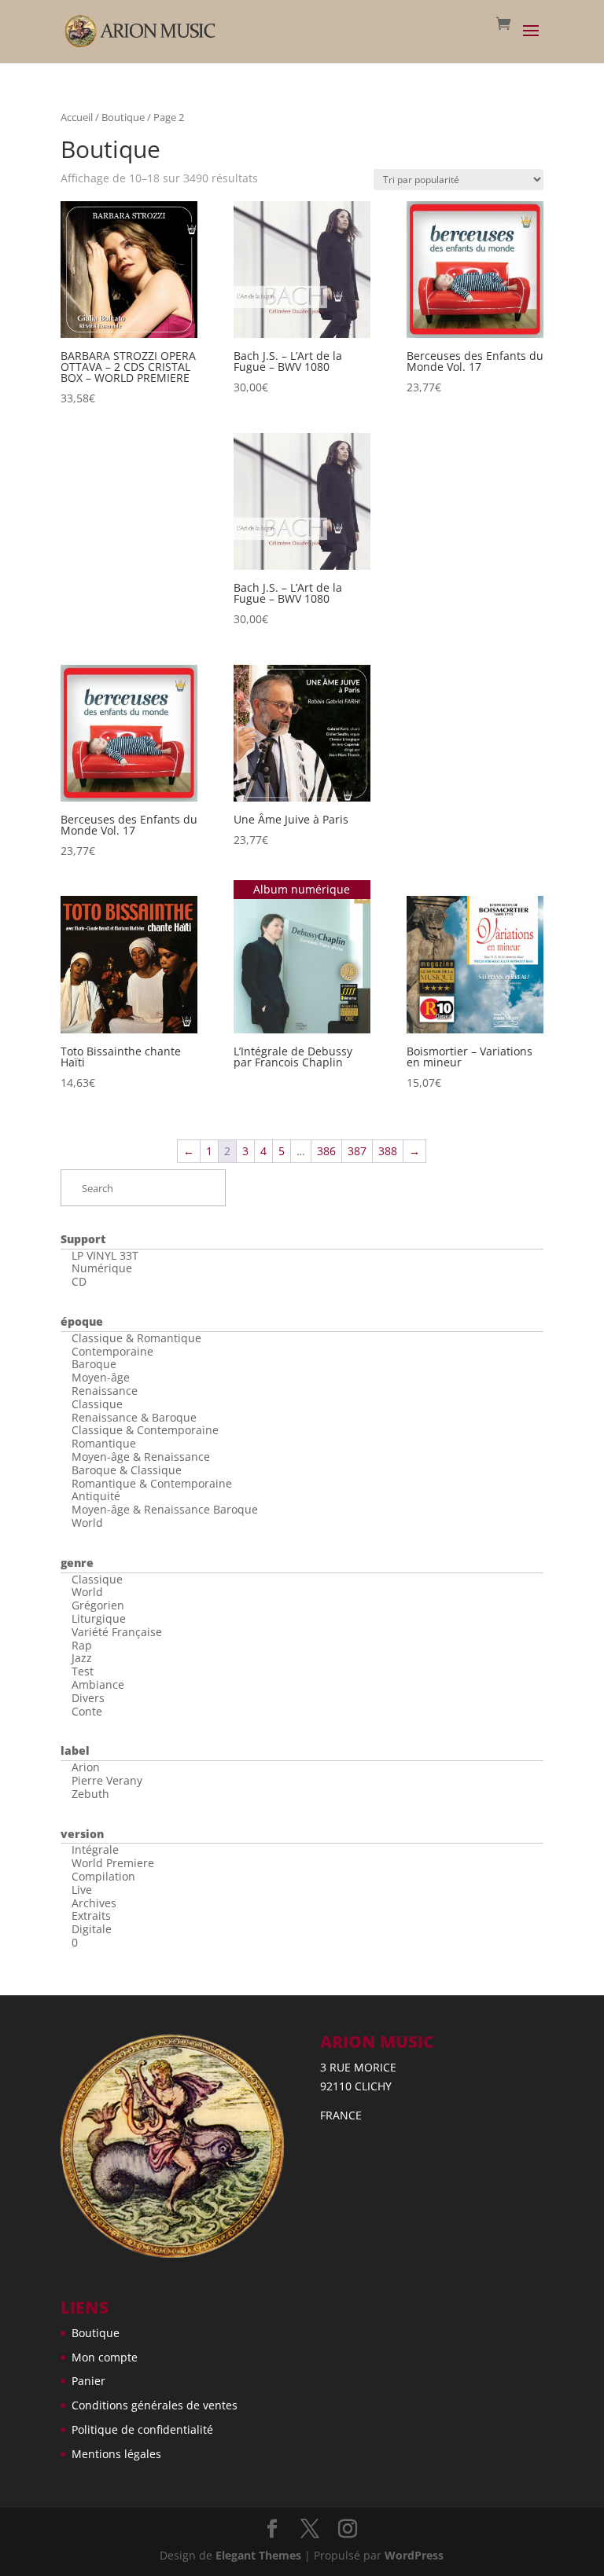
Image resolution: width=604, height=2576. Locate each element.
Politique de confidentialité (142, 2429)
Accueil (77, 117)
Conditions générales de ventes (155, 2405)
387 (357, 1151)
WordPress (414, 2555)
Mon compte (105, 2357)
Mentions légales (116, 2454)
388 (388, 1151)
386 (326, 1151)
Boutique (123, 117)
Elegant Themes (258, 2555)
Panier (88, 2381)
